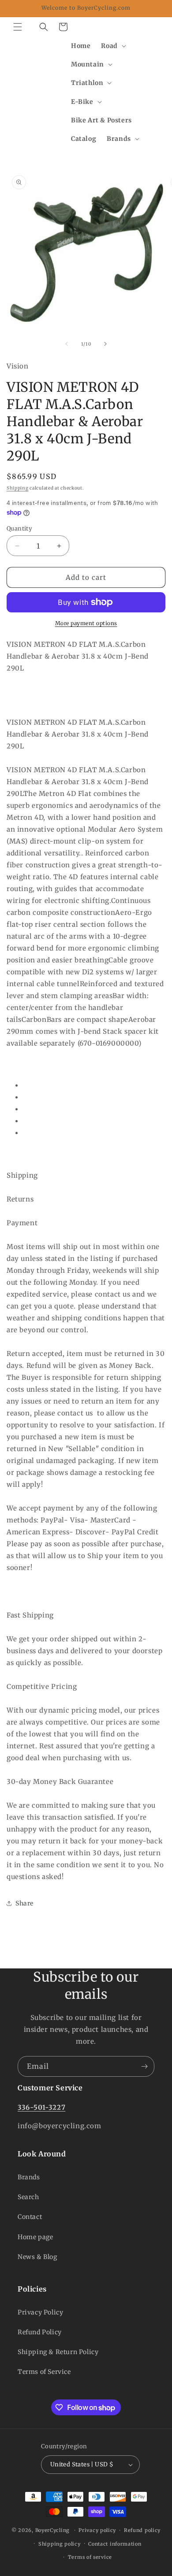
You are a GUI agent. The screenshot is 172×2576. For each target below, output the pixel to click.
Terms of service (90, 2557)
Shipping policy (60, 2544)
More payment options (86, 623)
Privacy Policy (40, 2312)
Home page (35, 2237)
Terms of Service (44, 2372)
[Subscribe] (144, 2066)
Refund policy (142, 2530)
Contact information (115, 2544)
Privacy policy (97, 2530)
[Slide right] (105, 344)
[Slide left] (67, 344)
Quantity (19, 529)
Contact (30, 2217)
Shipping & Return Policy (58, 2352)
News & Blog (37, 2257)
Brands (29, 2177)
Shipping (18, 488)
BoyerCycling (52, 2530)
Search (28, 2197)
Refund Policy (40, 2332)
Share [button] (24, 1903)
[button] (18, 27)
